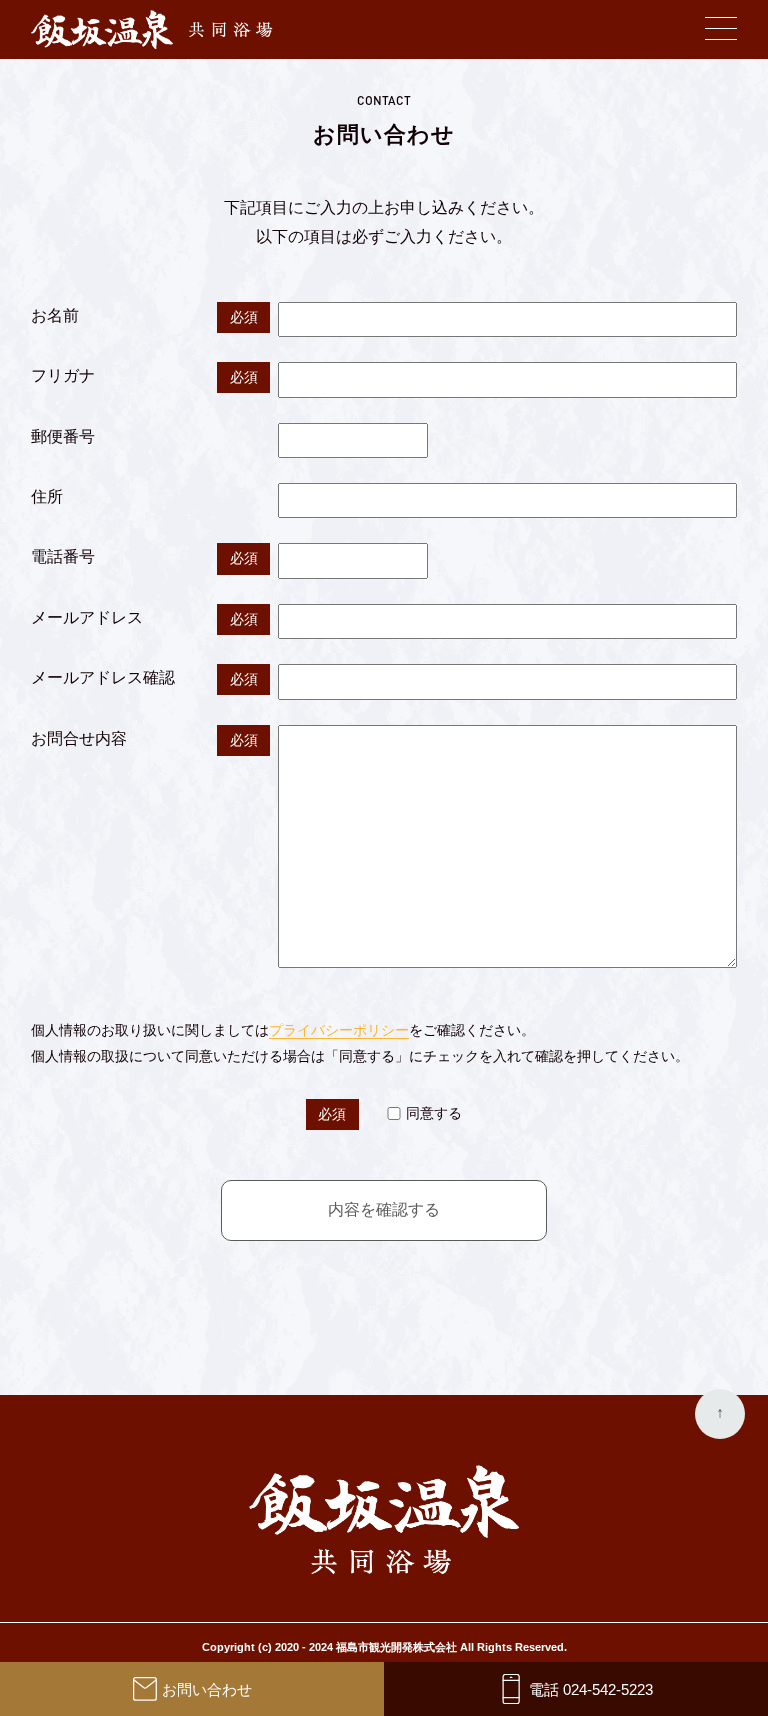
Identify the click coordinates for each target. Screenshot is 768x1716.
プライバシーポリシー (339, 1030)
